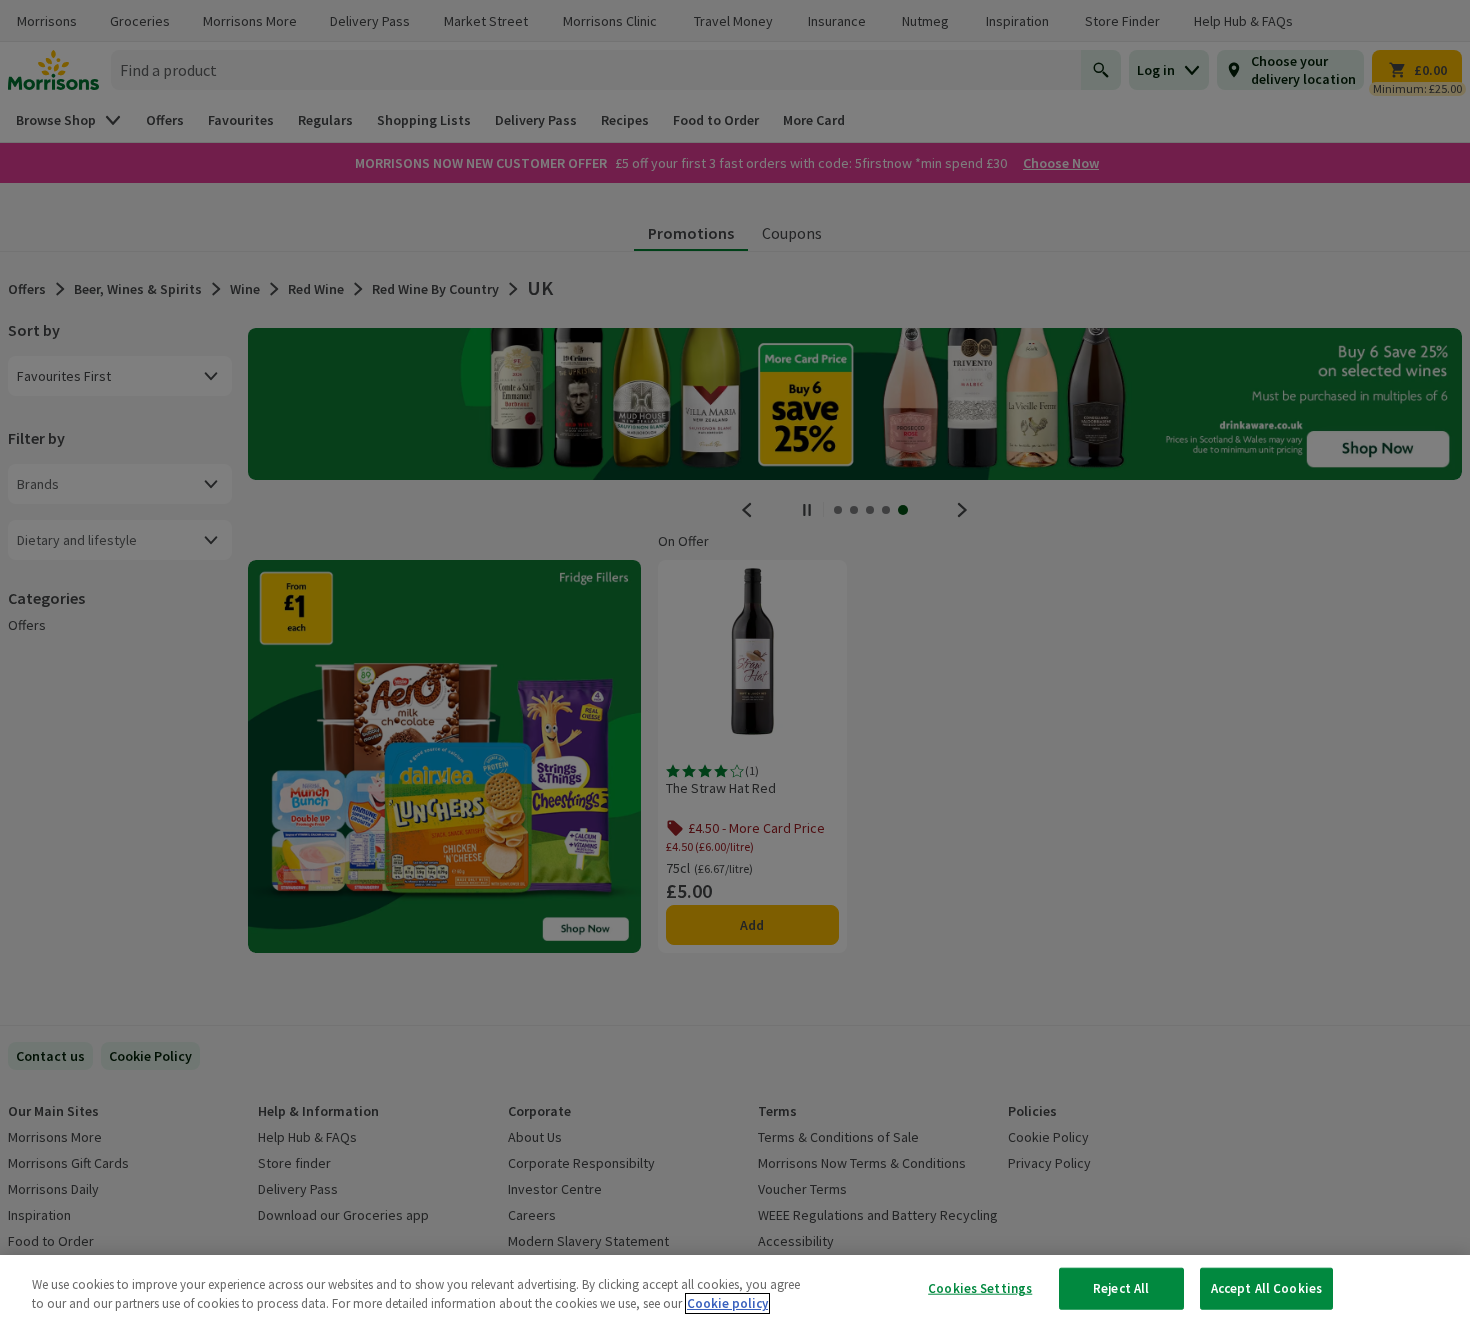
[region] (735, 1289)
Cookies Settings (980, 1288)
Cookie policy (727, 1303)
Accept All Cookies (1266, 1288)
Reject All (1121, 1288)
